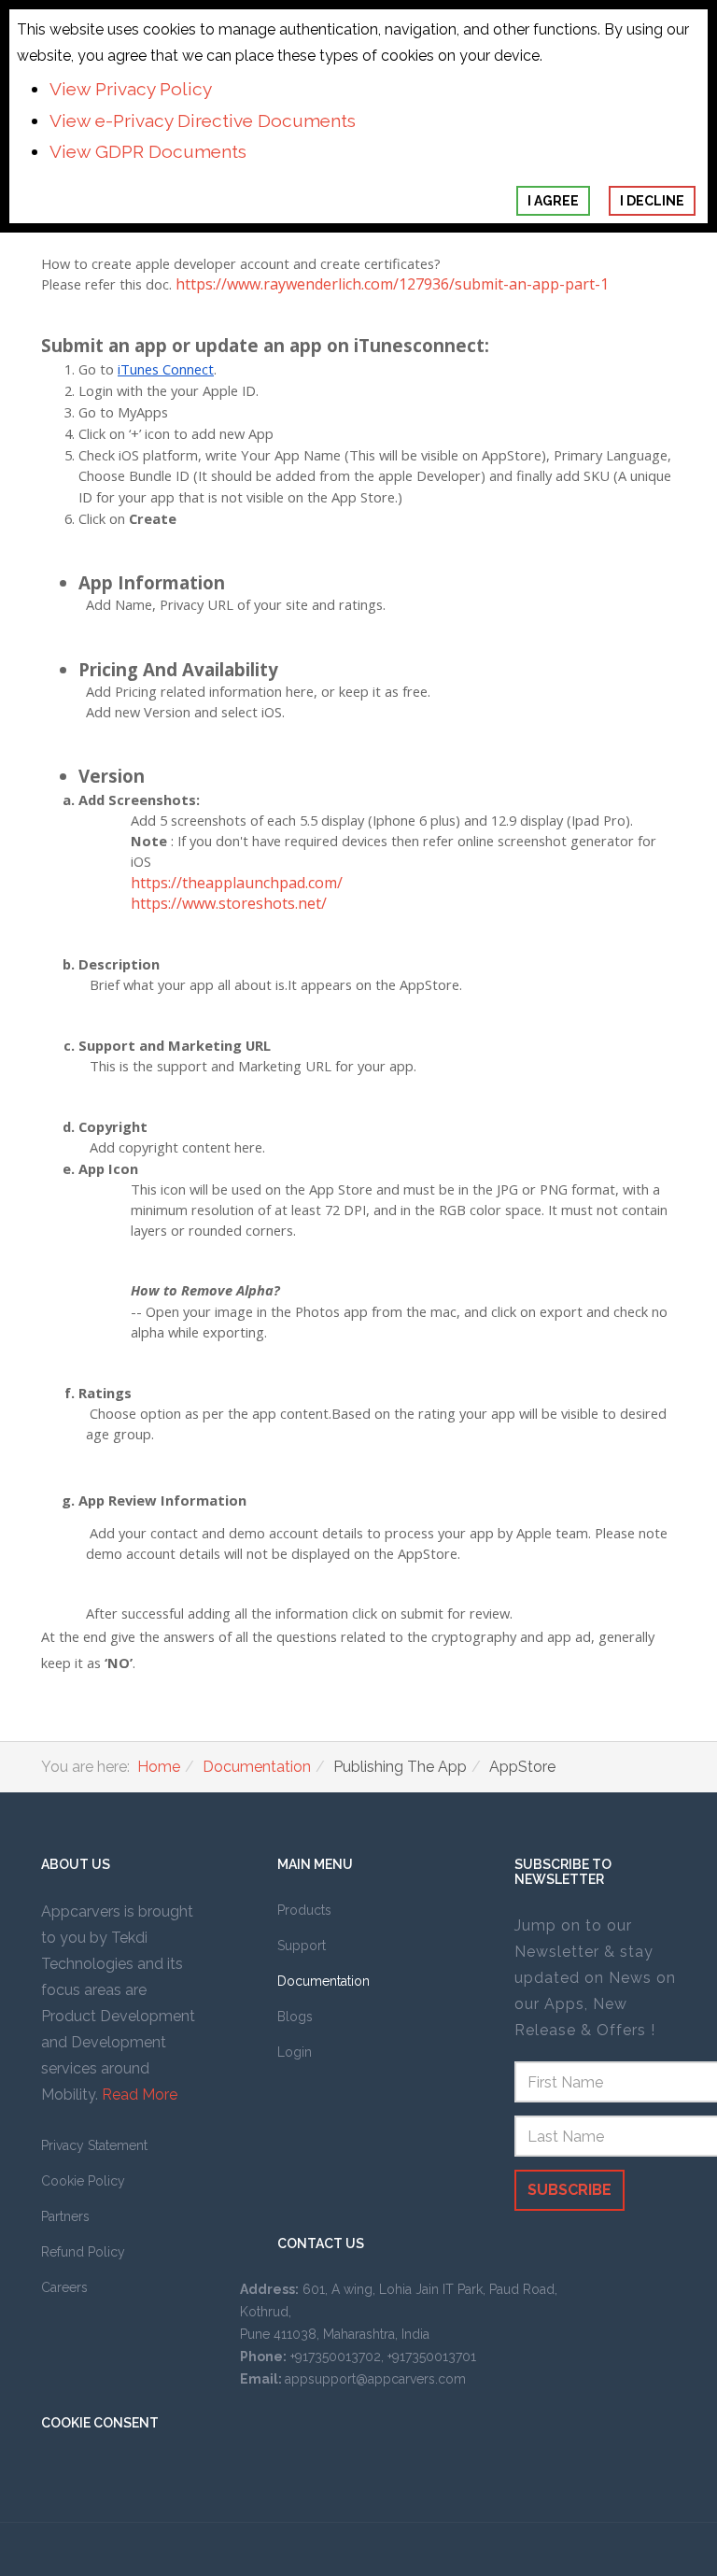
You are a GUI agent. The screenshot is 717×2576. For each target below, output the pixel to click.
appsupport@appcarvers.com (375, 2379)
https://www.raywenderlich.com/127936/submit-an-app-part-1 (392, 284)
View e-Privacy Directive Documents (203, 120)
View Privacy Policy (131, 89)
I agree (553, 201)
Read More (140, 2095)
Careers (64, 2287)
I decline (652, 201)
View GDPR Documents (148, 151)
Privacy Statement (94, 2145)
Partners (65, 2216)
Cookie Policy (83, 2181)
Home (159, 1767)
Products (304, 1910)
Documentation (257, 1767)
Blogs (295, 2017)
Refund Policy (83, 2252)
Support (302, 1946)
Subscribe (569, 2190)
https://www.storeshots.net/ (229, 903)
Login (295, 2052)
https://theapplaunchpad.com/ (237, 883)
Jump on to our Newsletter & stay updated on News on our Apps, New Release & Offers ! (595, 1978)
